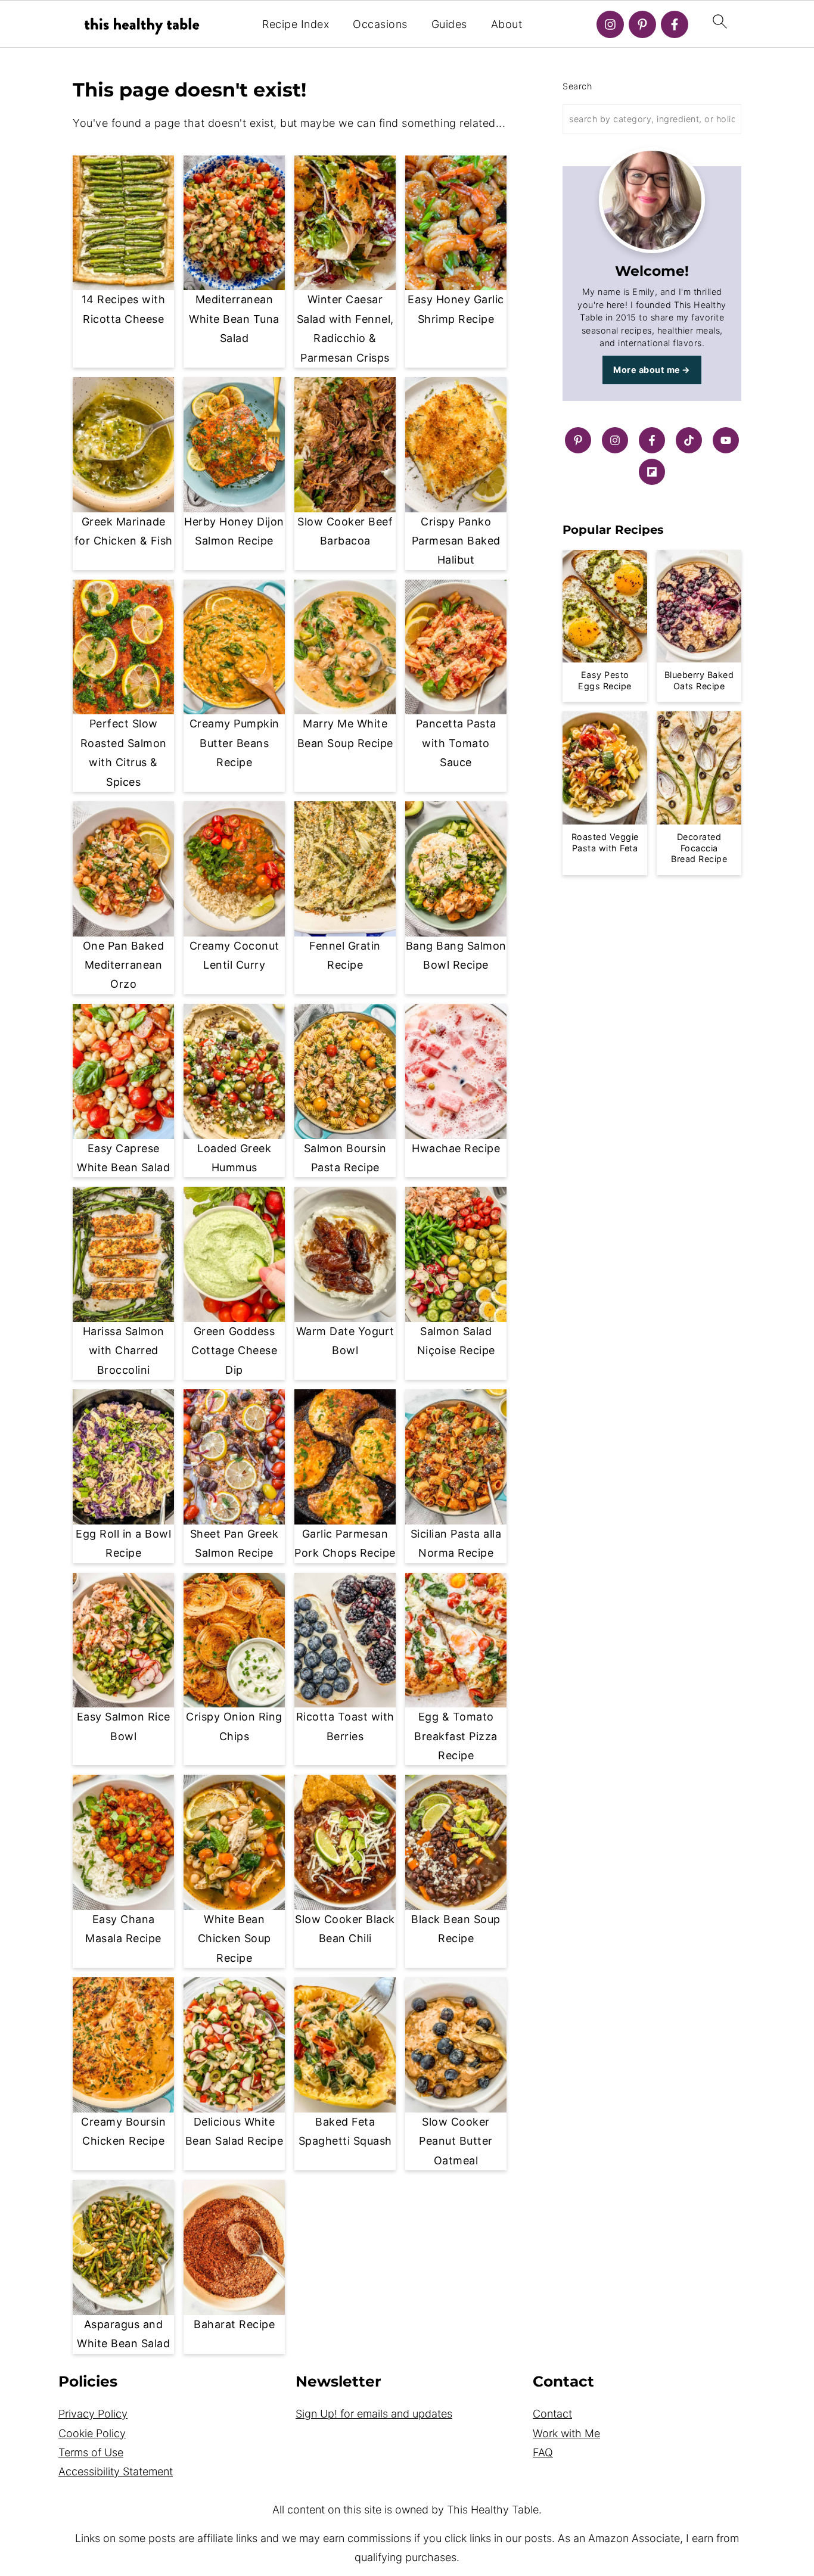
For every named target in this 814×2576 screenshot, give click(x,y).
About (507, 24)
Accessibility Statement (116, 2471)
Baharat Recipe (234, 2324)
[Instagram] (610, 24)
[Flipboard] (652, 472)
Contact (552, 2414)
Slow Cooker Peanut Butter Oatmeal (456, 2141)
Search (577, 86)
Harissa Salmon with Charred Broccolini (124, 1351)
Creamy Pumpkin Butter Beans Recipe (234, 743)
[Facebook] (675, 24)
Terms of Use (91, 2452)
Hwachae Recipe (456, 1148)
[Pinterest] (642, 24)
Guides (449, 24)
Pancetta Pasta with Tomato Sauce (456, 743)
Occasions (380, 24)
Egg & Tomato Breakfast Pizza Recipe (456, 1736)
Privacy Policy (93, 2414)
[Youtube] (726, 440)
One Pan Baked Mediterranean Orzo (124, 965)
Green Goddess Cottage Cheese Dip (234, 1351)
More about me (647, 370)
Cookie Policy (92, 2433)
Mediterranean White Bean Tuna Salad (234, 319)
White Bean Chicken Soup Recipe (234, 1939)
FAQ (543, 2452)
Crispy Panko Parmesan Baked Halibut (456, 541)
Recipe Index (296, 24)
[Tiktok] (689, 440)
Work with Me (566, 2433)
